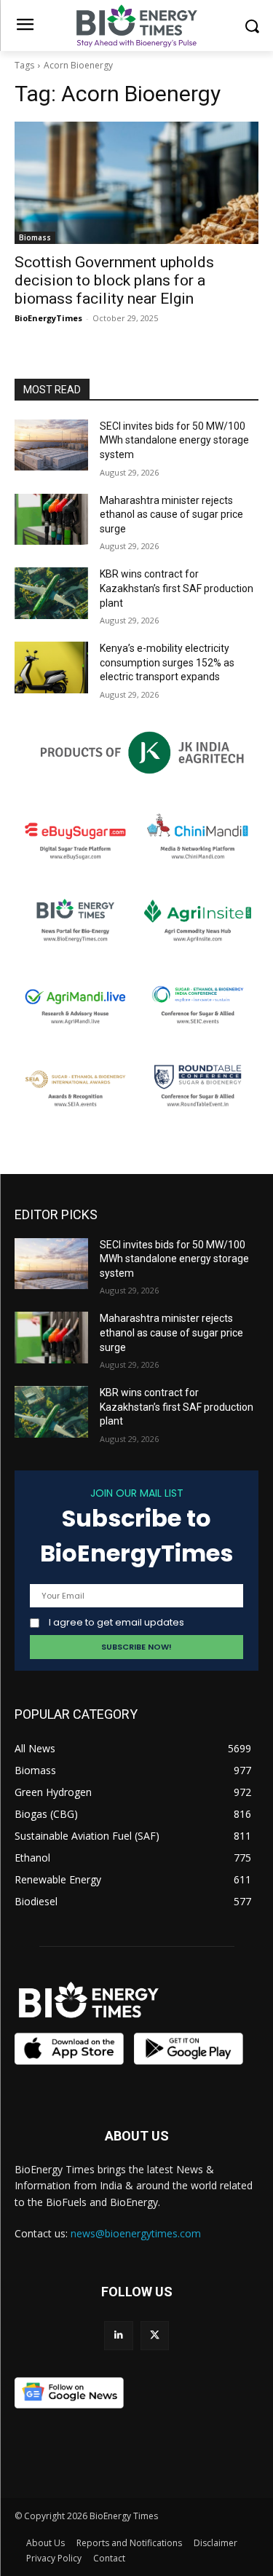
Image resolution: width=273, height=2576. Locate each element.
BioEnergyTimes (48, 318)
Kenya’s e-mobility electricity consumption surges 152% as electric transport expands (167, 662)
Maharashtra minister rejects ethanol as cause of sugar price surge (171, 515)
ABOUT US (137, 2136)
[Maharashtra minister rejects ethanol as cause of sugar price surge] (51, 519)
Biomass (35, 237)
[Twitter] (155, 2335)
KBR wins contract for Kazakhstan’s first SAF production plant (177, 588)
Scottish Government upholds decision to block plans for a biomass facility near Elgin (114, 280)
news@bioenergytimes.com (136, 2233)
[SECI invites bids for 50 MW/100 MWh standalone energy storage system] (51, 445)
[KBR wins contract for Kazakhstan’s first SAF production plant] (51, 593)
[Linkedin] (118, 2335)
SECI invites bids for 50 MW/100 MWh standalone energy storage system (174, 440)
